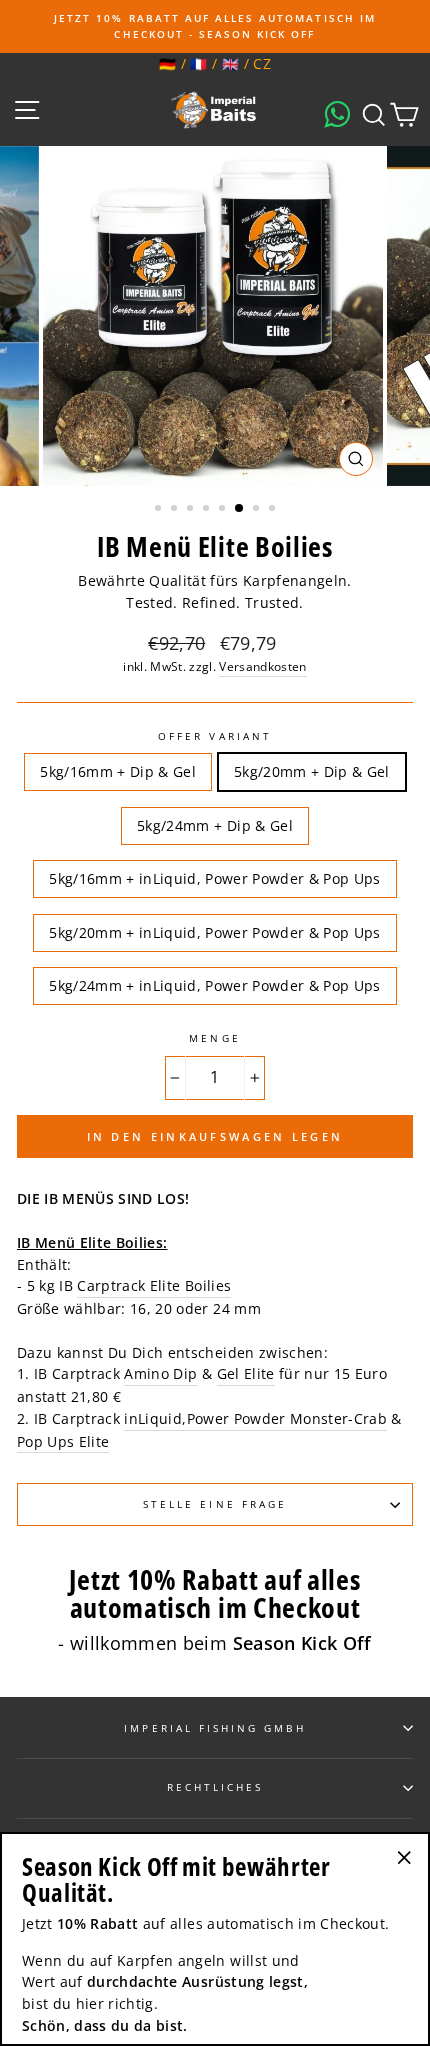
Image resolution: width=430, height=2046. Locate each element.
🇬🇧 (230, 63)
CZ (262, 63)
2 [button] (176, 510)
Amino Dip (160, 1373)
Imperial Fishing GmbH (214, 1728)
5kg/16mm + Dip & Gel (118, 771)
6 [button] (240, 509)
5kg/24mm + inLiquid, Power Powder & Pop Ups (215, 985)
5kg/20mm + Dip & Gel (312, 771)
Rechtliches (215, 1787)
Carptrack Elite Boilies (154, 1285)
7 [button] (258, 510)
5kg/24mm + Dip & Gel (215, 825)
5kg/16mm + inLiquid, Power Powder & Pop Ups (215, 878)
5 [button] (224, 510)
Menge (214, 1038)
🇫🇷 (198, 63)
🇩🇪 (167, 63)
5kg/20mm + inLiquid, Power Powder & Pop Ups (215, 932)
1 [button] (160, 510)
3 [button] (192, 510)
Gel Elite (246, 1373)
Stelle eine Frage (215, 1504)
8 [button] (274, 510)
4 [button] (208, 510)
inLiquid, (155, 1418)
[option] (215, 26)
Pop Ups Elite (63, 1441)
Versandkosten (262, 666)
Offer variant (215, 736)
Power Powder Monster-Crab (287, 1418)
